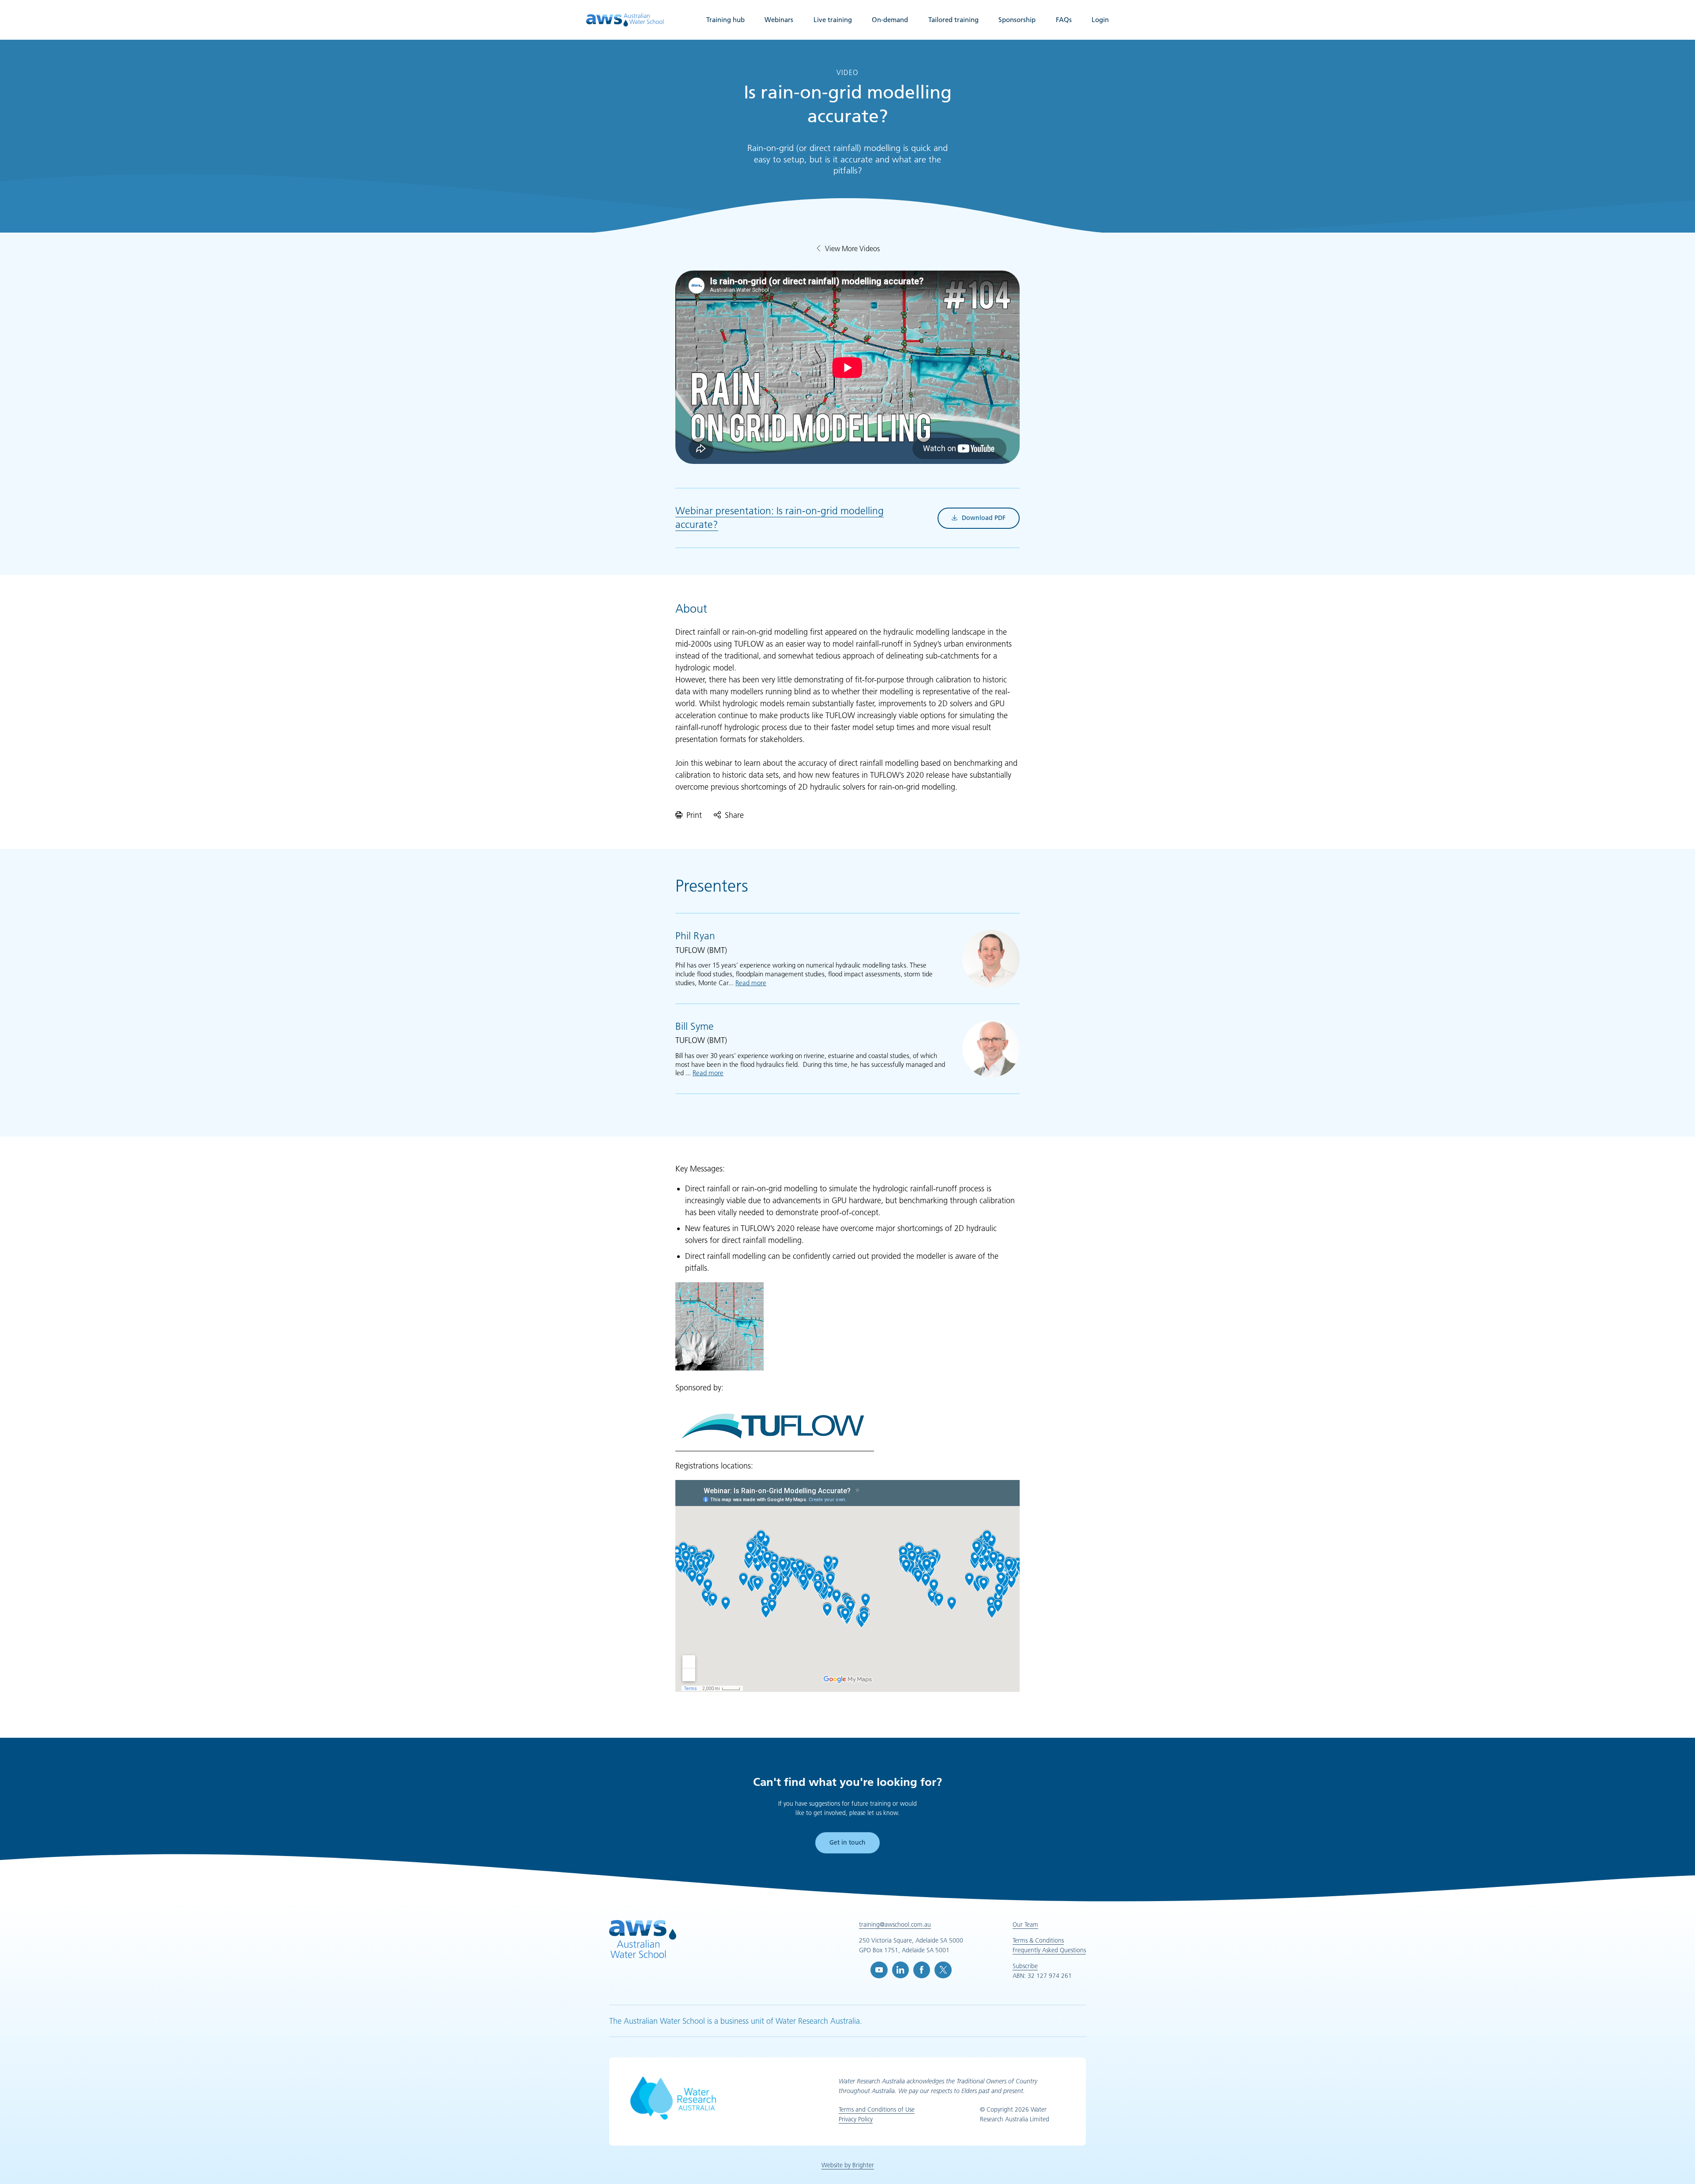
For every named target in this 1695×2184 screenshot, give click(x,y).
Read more (751, 983)
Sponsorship (1017, 20)
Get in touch (847, 1842)
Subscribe (1025, 1966)
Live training (833, 20)
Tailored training (953, 20)
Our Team (1025, 1924)
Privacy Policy (856, 2119)
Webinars (779, 20)
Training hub (725, 20)
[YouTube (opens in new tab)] (879, 1970)
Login (1100, 20)
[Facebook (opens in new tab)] (922, 1970)
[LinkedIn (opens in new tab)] (900, 1970)
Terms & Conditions (1038, 1940)
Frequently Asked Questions (1049, 1950)
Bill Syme (695, 1026)
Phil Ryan (695, 936)
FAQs (1064, 20)
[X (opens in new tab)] (943, 1970)
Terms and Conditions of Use (877, 2109)
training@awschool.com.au (895, 1924)
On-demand (890, 20)
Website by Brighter (848, 2165)
